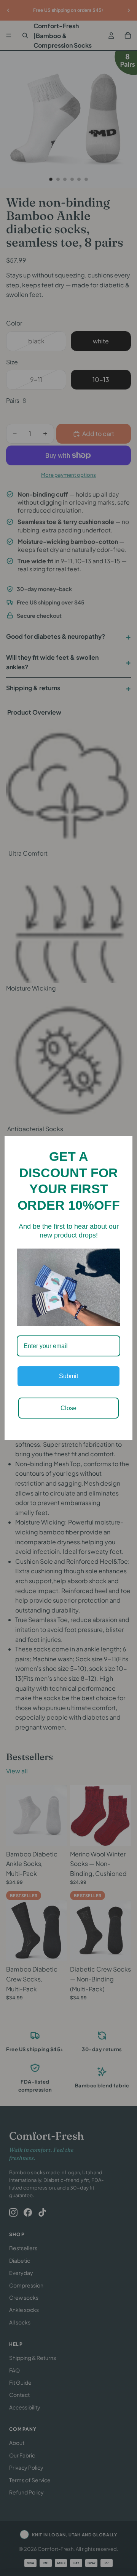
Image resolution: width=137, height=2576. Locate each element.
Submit (68, 1376)
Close (68, 1408)
